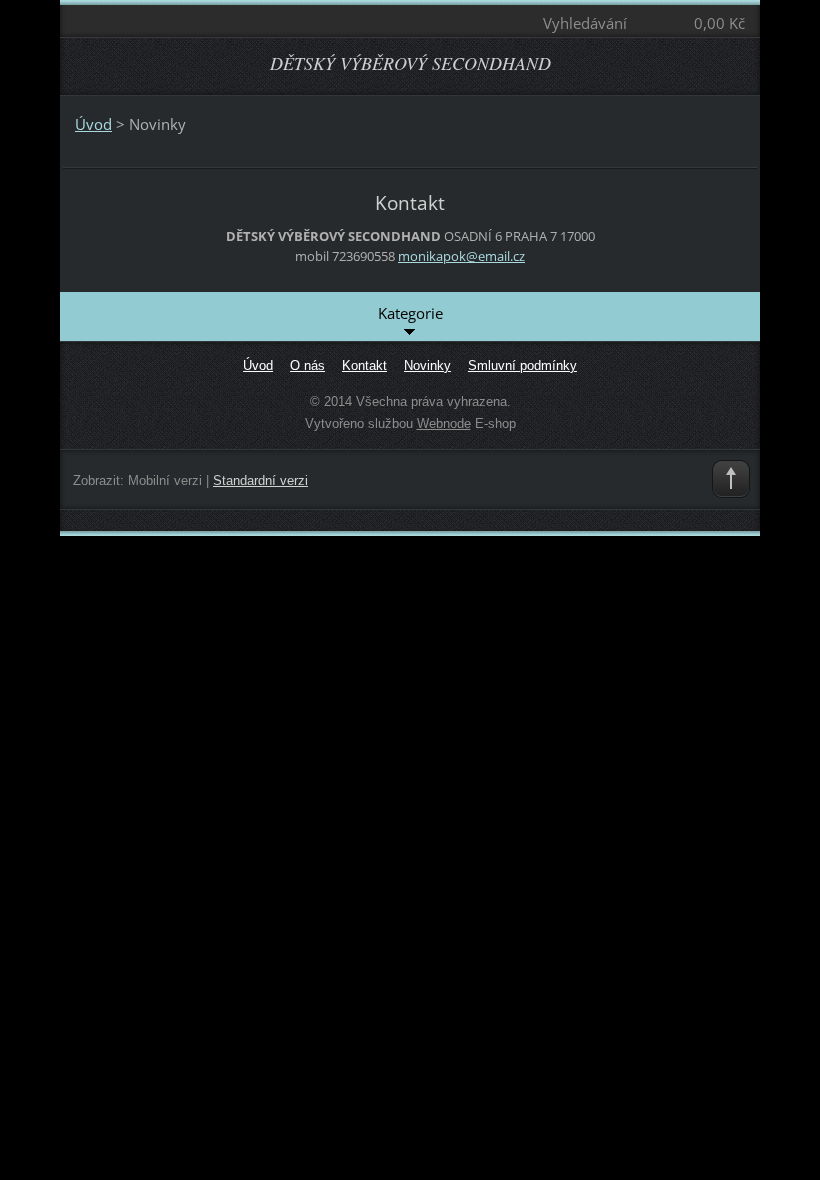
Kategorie (410, 313)
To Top (731, 479)
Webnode (444, 423)
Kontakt (364, 365)
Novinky (427, 365)
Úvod (93, 124)
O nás (307, 365)
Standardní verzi (260, 480)
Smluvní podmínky (522, 365)
